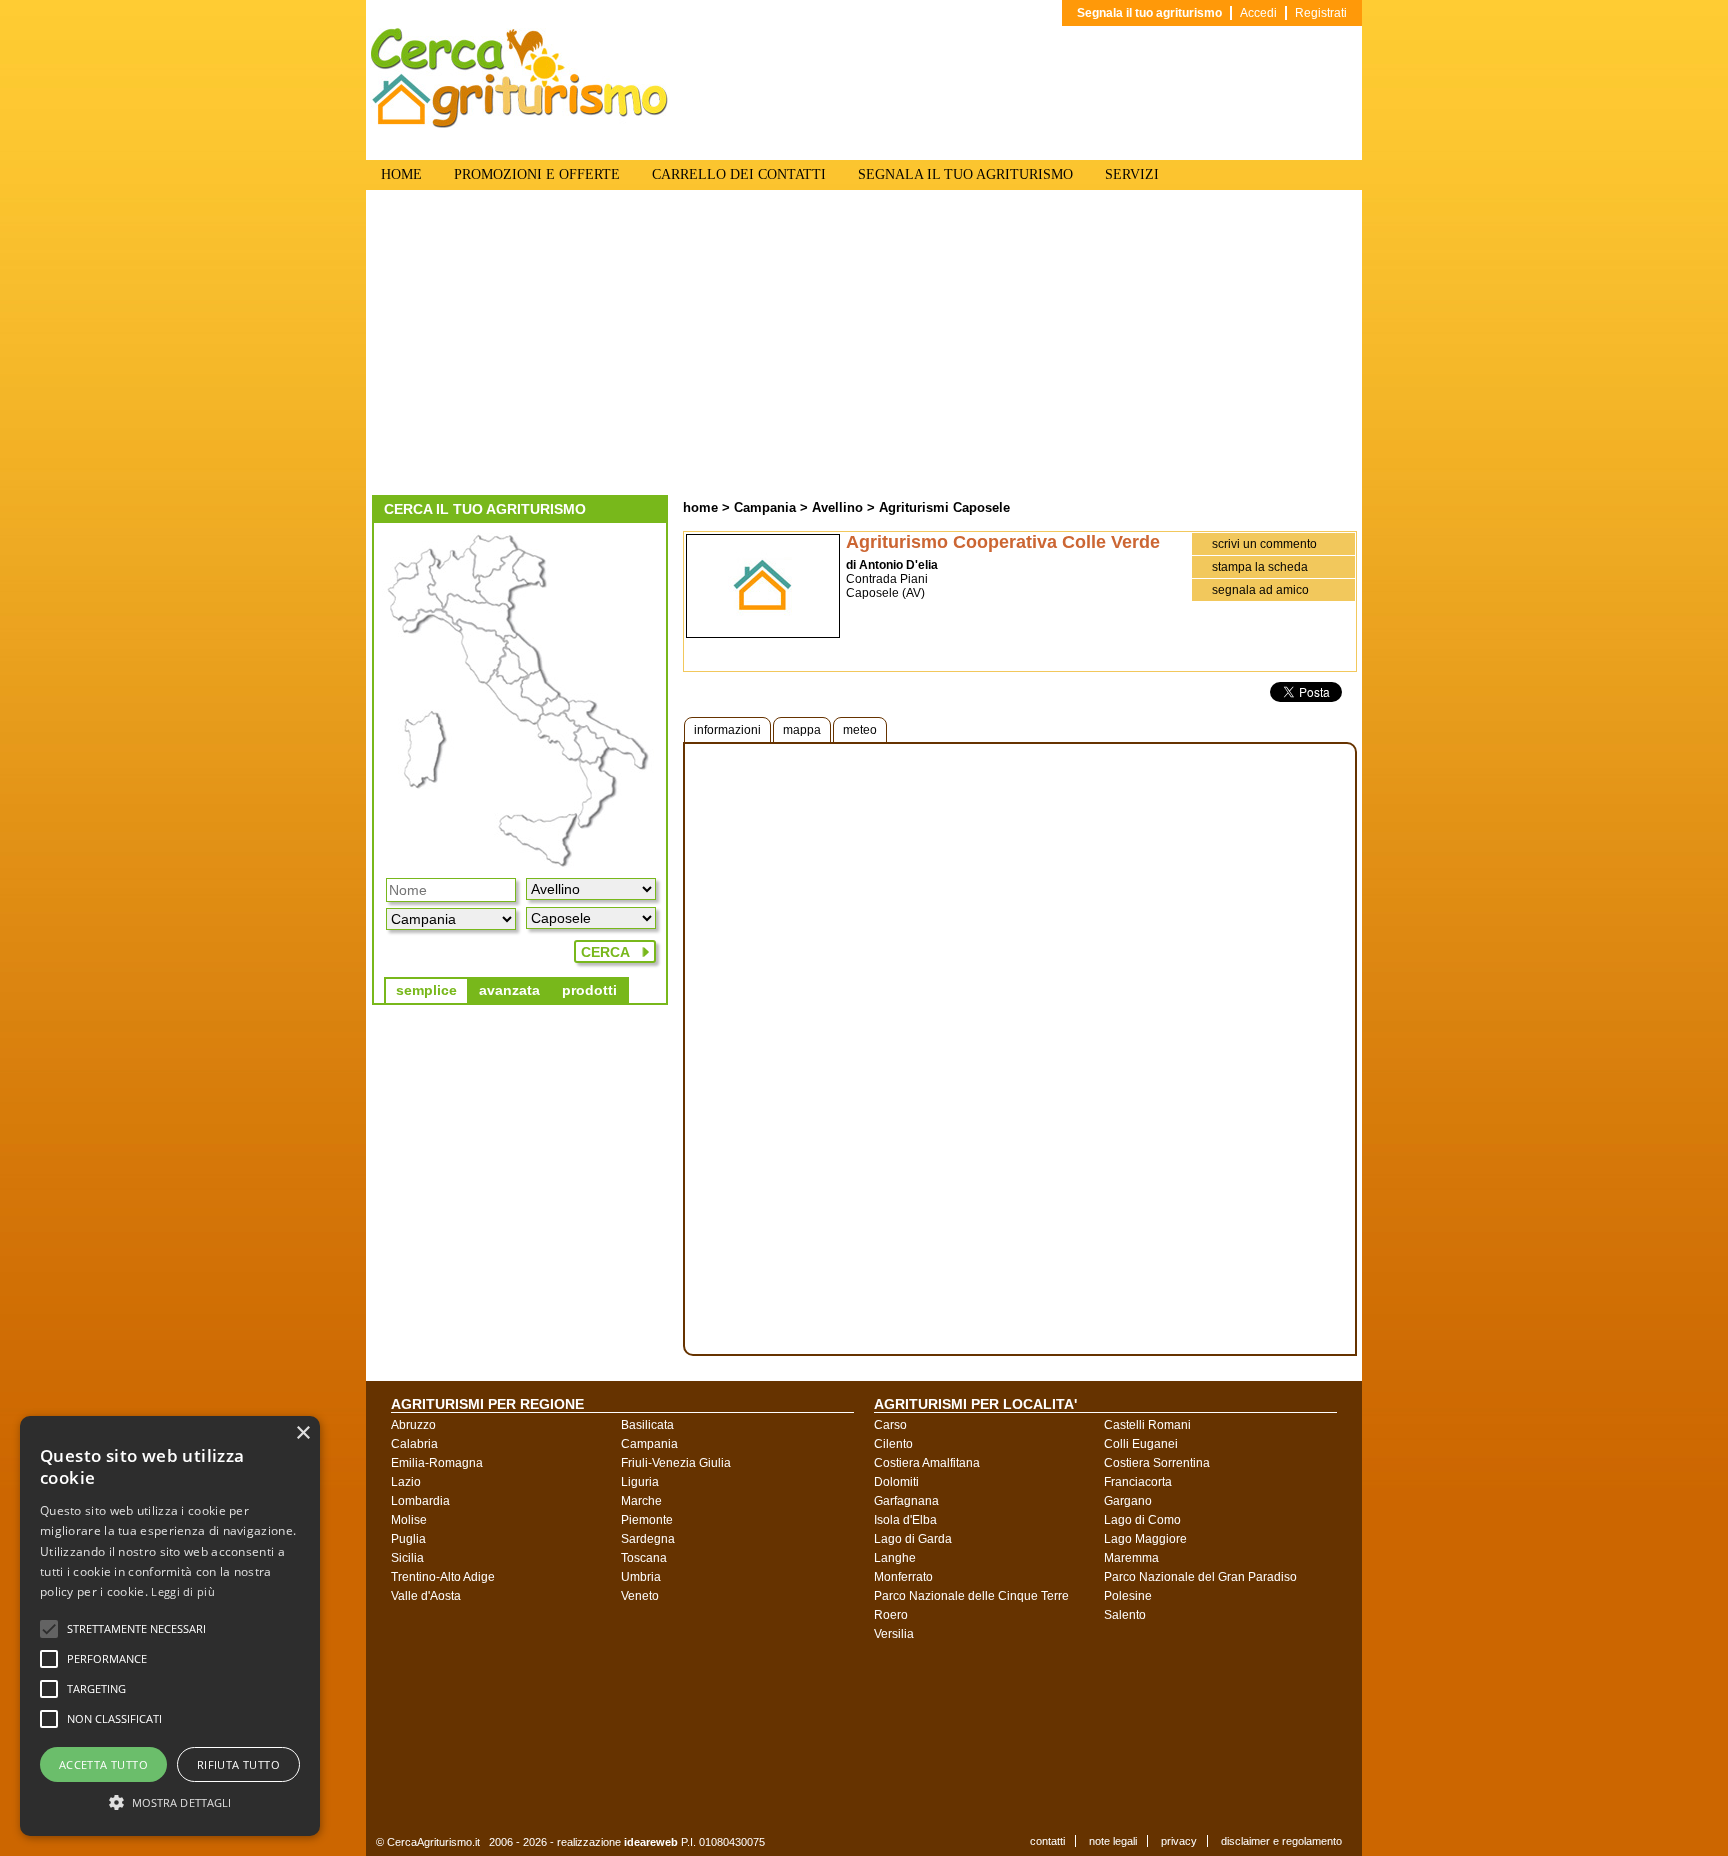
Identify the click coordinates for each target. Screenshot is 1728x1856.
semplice (426, 990)
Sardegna (648, 1539)
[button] (136, 1629)
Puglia (408, 1539)
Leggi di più (183, 1591)
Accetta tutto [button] (103, 1764)
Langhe (895, 1558)
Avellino (837, 507)
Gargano (1128, 1501)
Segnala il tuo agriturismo (1149, 13)
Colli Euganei (1141, 1444)
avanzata (509, 990)
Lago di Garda (913, 1539)
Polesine (1128, 1596)
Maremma (1131, 1558)
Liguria (640, 1482)
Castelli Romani (1147, 1425)
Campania (765, 507)
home (700, 507)
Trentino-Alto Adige (443, 1577)
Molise (409, 1520)
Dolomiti (896, 1482)
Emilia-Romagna (437, 1463)
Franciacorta (1138, 1482)
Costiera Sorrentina (1157, 1463)
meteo (860, 730)
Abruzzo (413, 1425)
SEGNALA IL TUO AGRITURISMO (965, 174)
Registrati (1321, 13)
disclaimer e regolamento (1281, 1841)
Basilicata (647, 1425)
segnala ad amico (1260, 590)
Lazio (406, 1482)
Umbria (641, 1577)
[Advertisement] (864, 345)
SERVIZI (1132, 174)
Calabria (414, 1444)
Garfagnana (906, 1501)
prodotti (589, 990)
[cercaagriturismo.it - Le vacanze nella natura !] (520, 124)
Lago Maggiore (1145, 1539)
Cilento (893, 1444)
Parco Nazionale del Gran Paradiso (1200, 1577)
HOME (401, 174)
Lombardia (420, 1501)
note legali (1113, 1841)
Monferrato (903, 1577)
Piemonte (647, 1520)
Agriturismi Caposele (944, 507)
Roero (891, 1615)
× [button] (302, 1433)
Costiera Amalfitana (927, 1463)
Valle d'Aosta (426, 1596)
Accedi (1258, 13)
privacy (1179, 1841)
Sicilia (407, 1558)
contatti (1047, 1841)
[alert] (170, 1626)
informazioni (727, 730)
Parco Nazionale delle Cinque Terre (971, 1596)
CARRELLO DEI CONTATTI (739, 174)
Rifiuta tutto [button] (238, 1764)
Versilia (894, 1634)
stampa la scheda (1260, 567)
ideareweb (651, 1842)
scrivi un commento (1264, 544)
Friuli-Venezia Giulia (676, 1463)
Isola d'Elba (905, 1520)
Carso (890, 1425)
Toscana (644, 1558)
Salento (1125, 1615)
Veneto (640, 1596)
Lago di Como (1142, 1520)
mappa (802, 730)
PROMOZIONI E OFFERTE (537, 174)
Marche (641, 1501)
